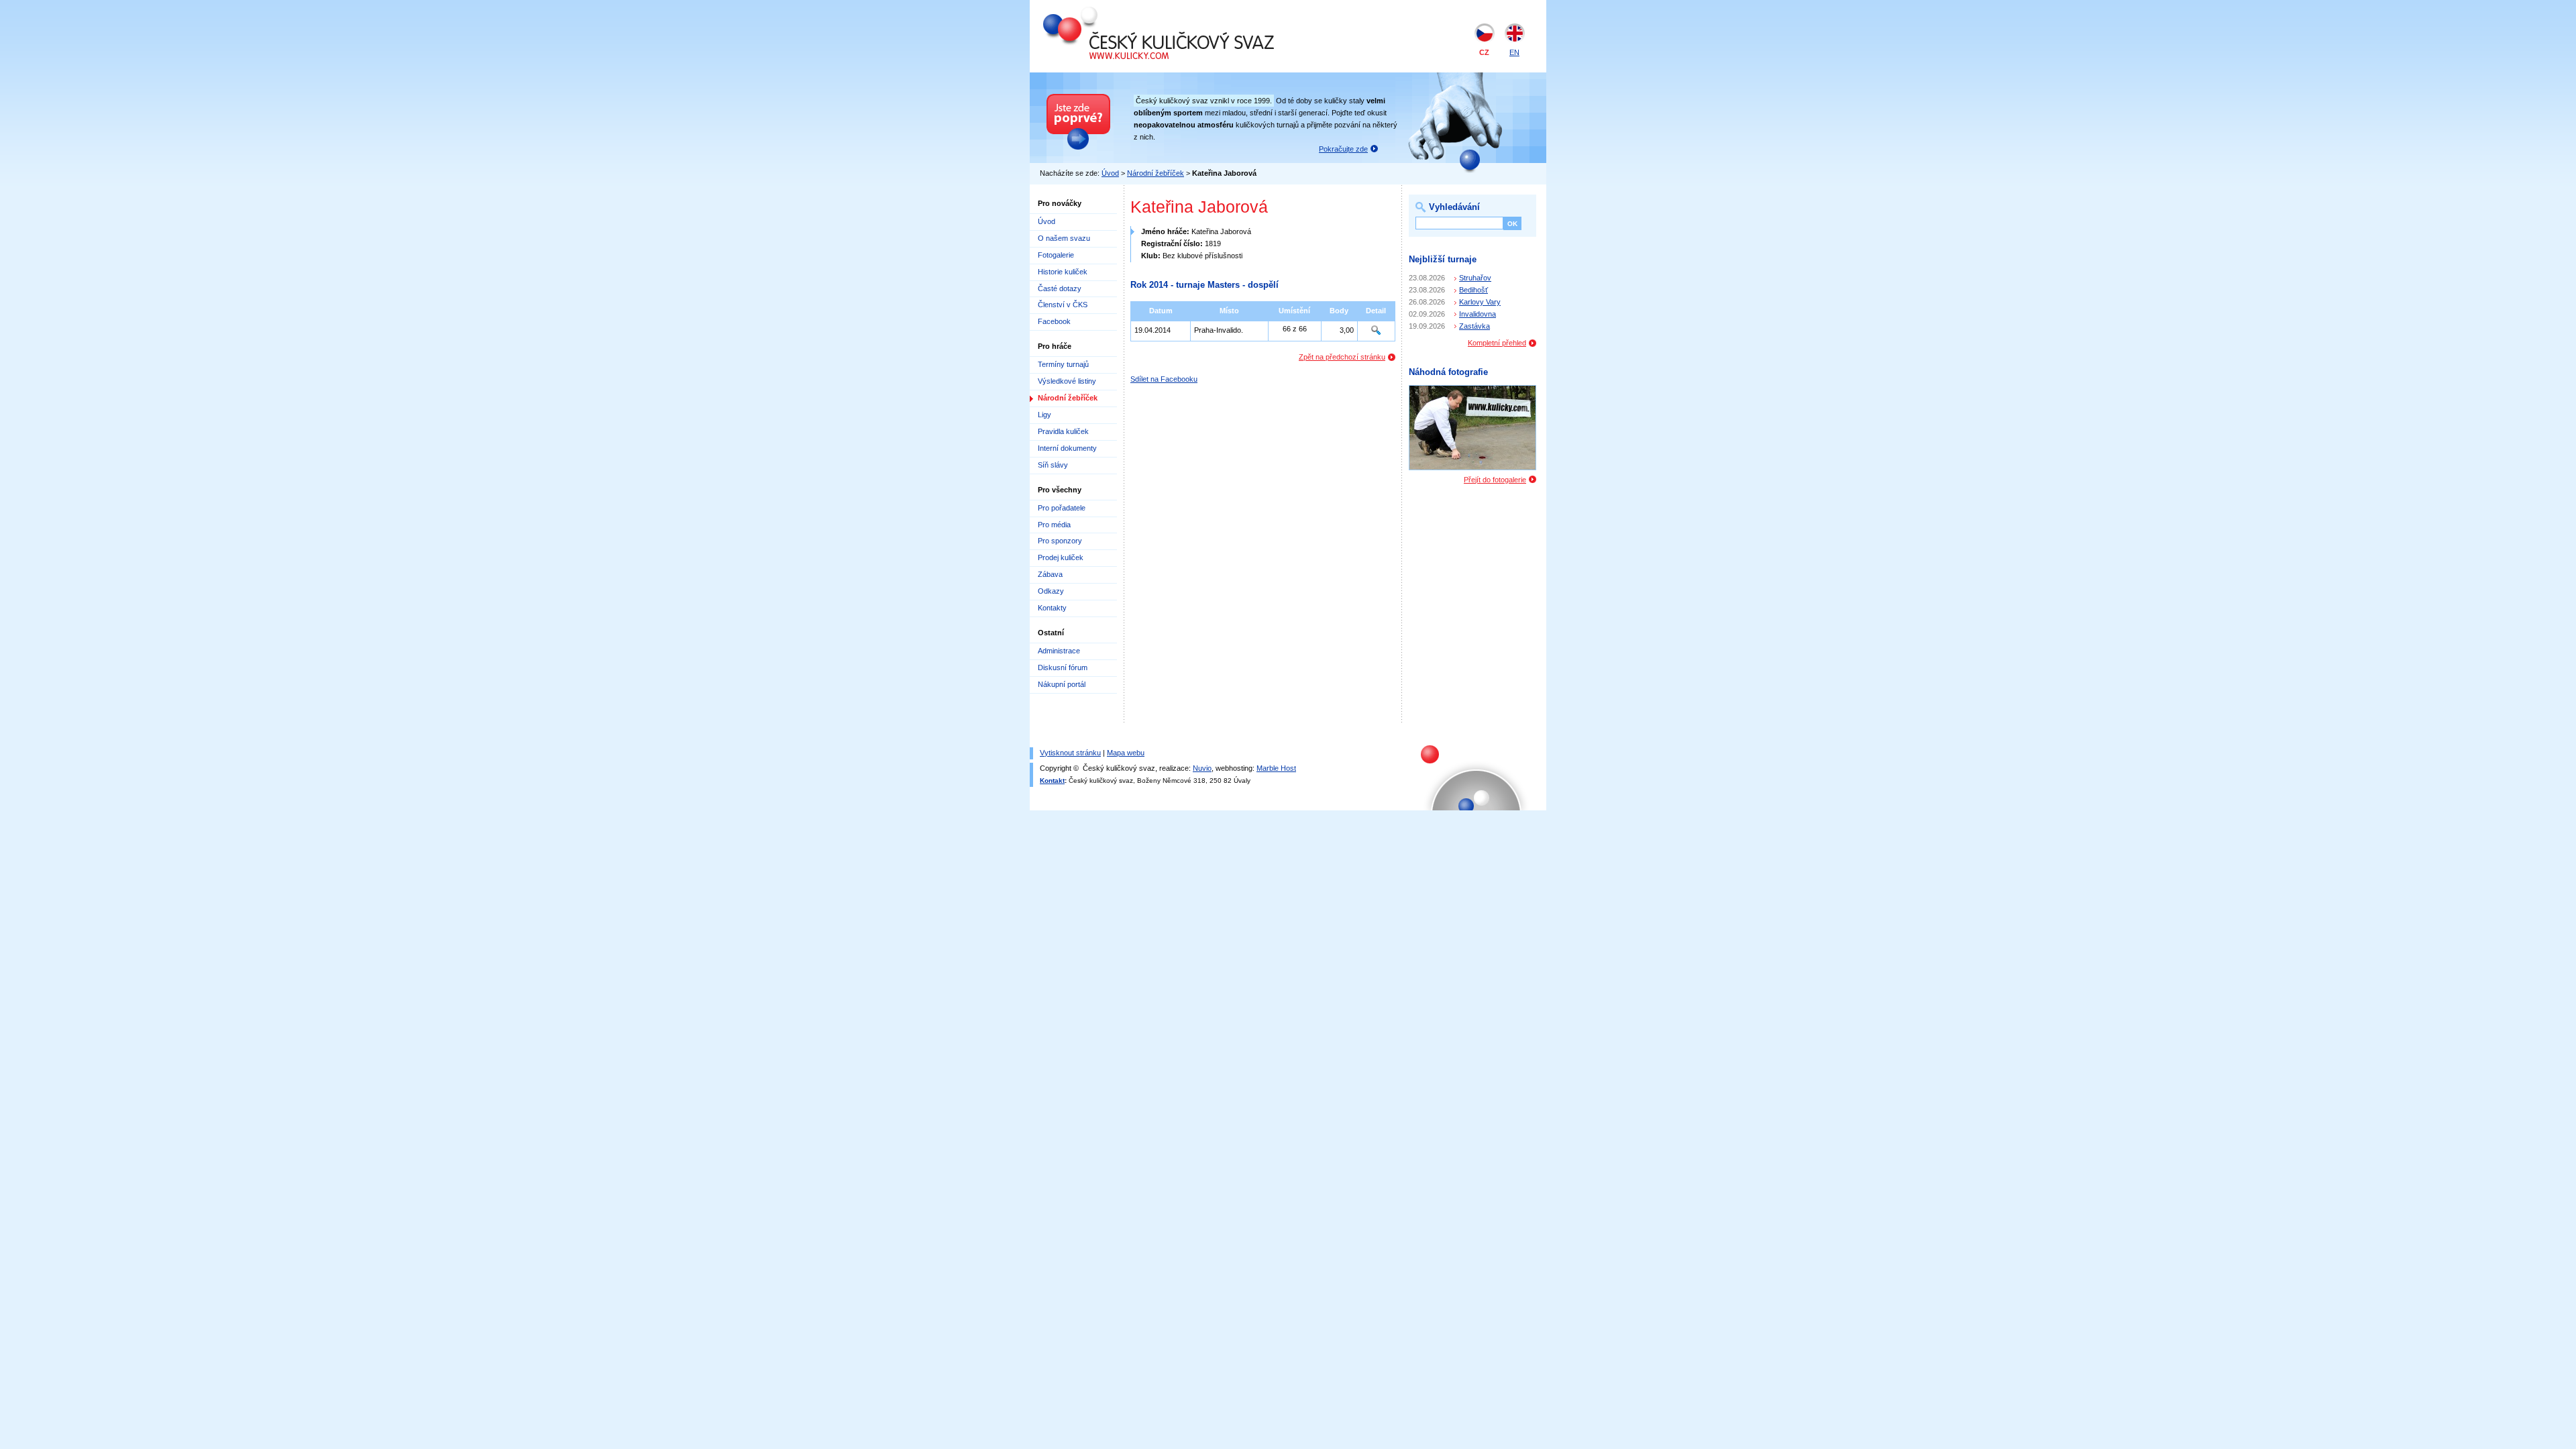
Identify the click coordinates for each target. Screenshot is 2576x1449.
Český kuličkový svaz (1105, 12)
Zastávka (1474, 326)
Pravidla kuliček (1063, 431)
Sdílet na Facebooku (1164, 379)
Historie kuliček (1063, 272)
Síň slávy (1053, 465)
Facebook (1054, 321)
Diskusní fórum (1063, 667)
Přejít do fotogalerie (1495, 480)
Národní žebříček (1156, 173)
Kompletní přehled (1497, 343)
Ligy (1044, 415)
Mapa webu (1126, 753)
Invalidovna (1478, 314)
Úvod (1110, 173)
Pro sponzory (1060, 541)
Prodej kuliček (1061, 557)
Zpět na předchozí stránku (1342, 357)
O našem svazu (1064, 238)
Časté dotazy (1060, 288)
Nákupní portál (1062, 684)
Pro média (1054, 525)
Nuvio (1202, 768)
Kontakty (1052, 608)
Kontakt (1052, 781)
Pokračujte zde (1343, 149)
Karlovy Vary (1480, 302)
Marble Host (1276, 768)
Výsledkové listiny (1067, 381)
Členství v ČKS (1063, 305)
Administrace (1059, 651)
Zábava (1050, 574)
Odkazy (1051, 591)
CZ (1484, 52)
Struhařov (1475, 278)
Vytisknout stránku (1070, 753)
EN (1514, 52)
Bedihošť (1473, 290)
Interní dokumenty (1067, 448)
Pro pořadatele (1062, 508)
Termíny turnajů (1063, 364)
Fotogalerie (1056, 255)
